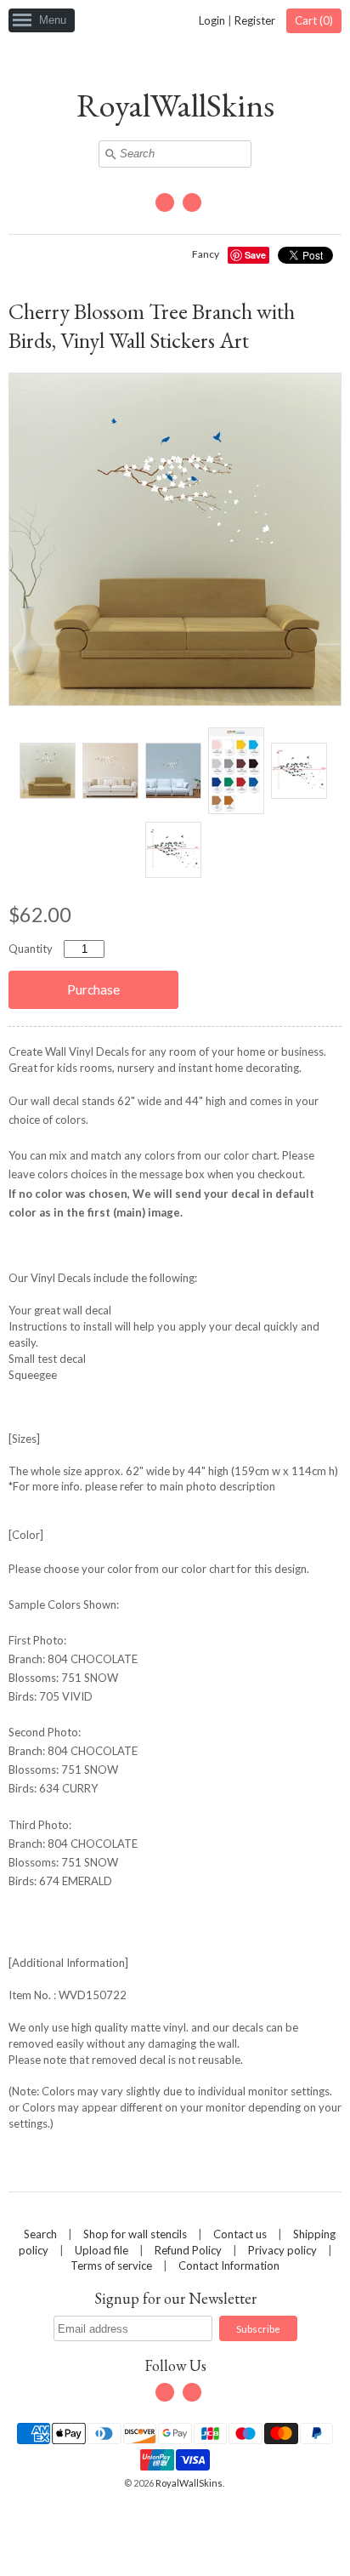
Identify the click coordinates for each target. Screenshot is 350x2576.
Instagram (192, 202)
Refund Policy (188, 2250)
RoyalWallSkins (175, 105)
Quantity (31, 949)
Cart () (314, 20)
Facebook (165, 202)
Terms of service (111, 2265)
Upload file (102, 2250)
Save (255, 255)
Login (212, 20)
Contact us (240, 2234)
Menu (53, 20)
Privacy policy (282, 2250)
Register (255, 20)
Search (40, 2234)
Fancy (206, 254)
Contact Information (229, 2265)
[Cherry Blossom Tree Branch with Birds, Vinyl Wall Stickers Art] (47, 771)
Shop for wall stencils (135, 2234)
